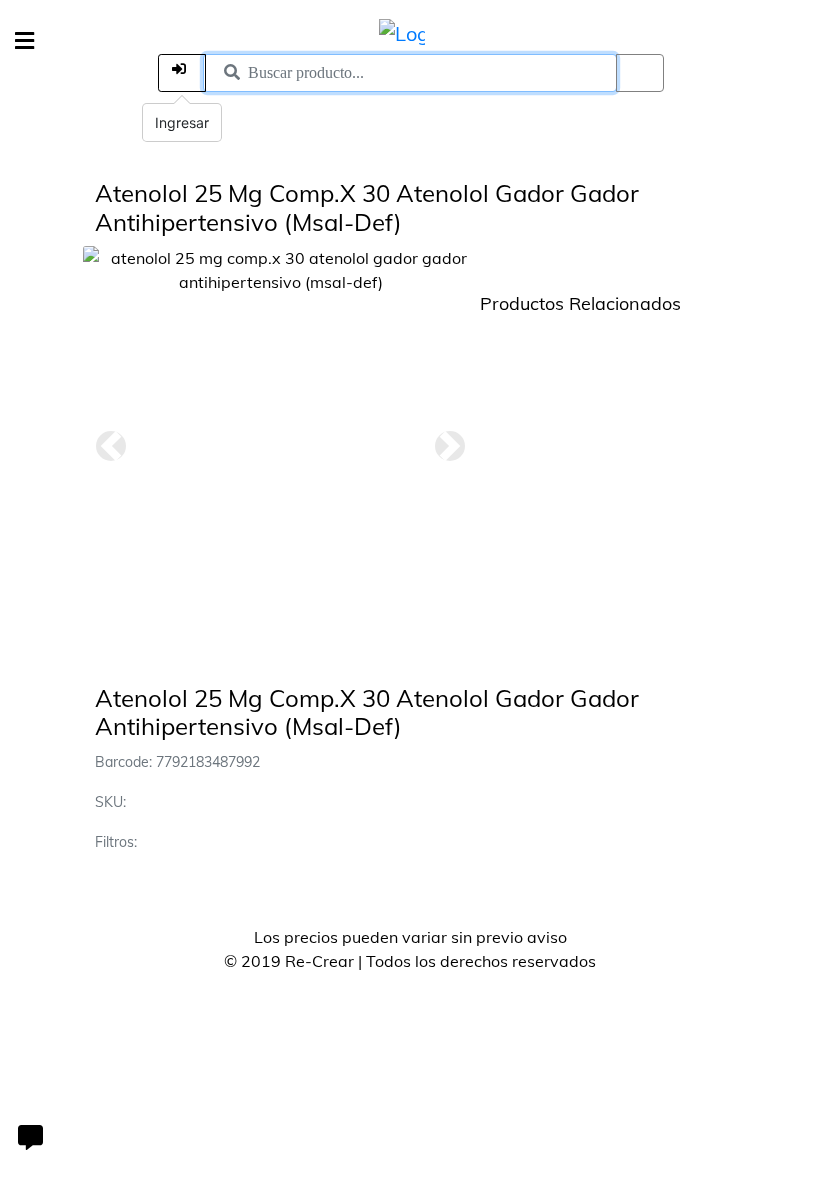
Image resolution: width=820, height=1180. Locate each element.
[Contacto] (30, 1140)
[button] (111, 446)
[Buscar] (640, 73)
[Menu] (24, 41)
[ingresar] (182, 73)
